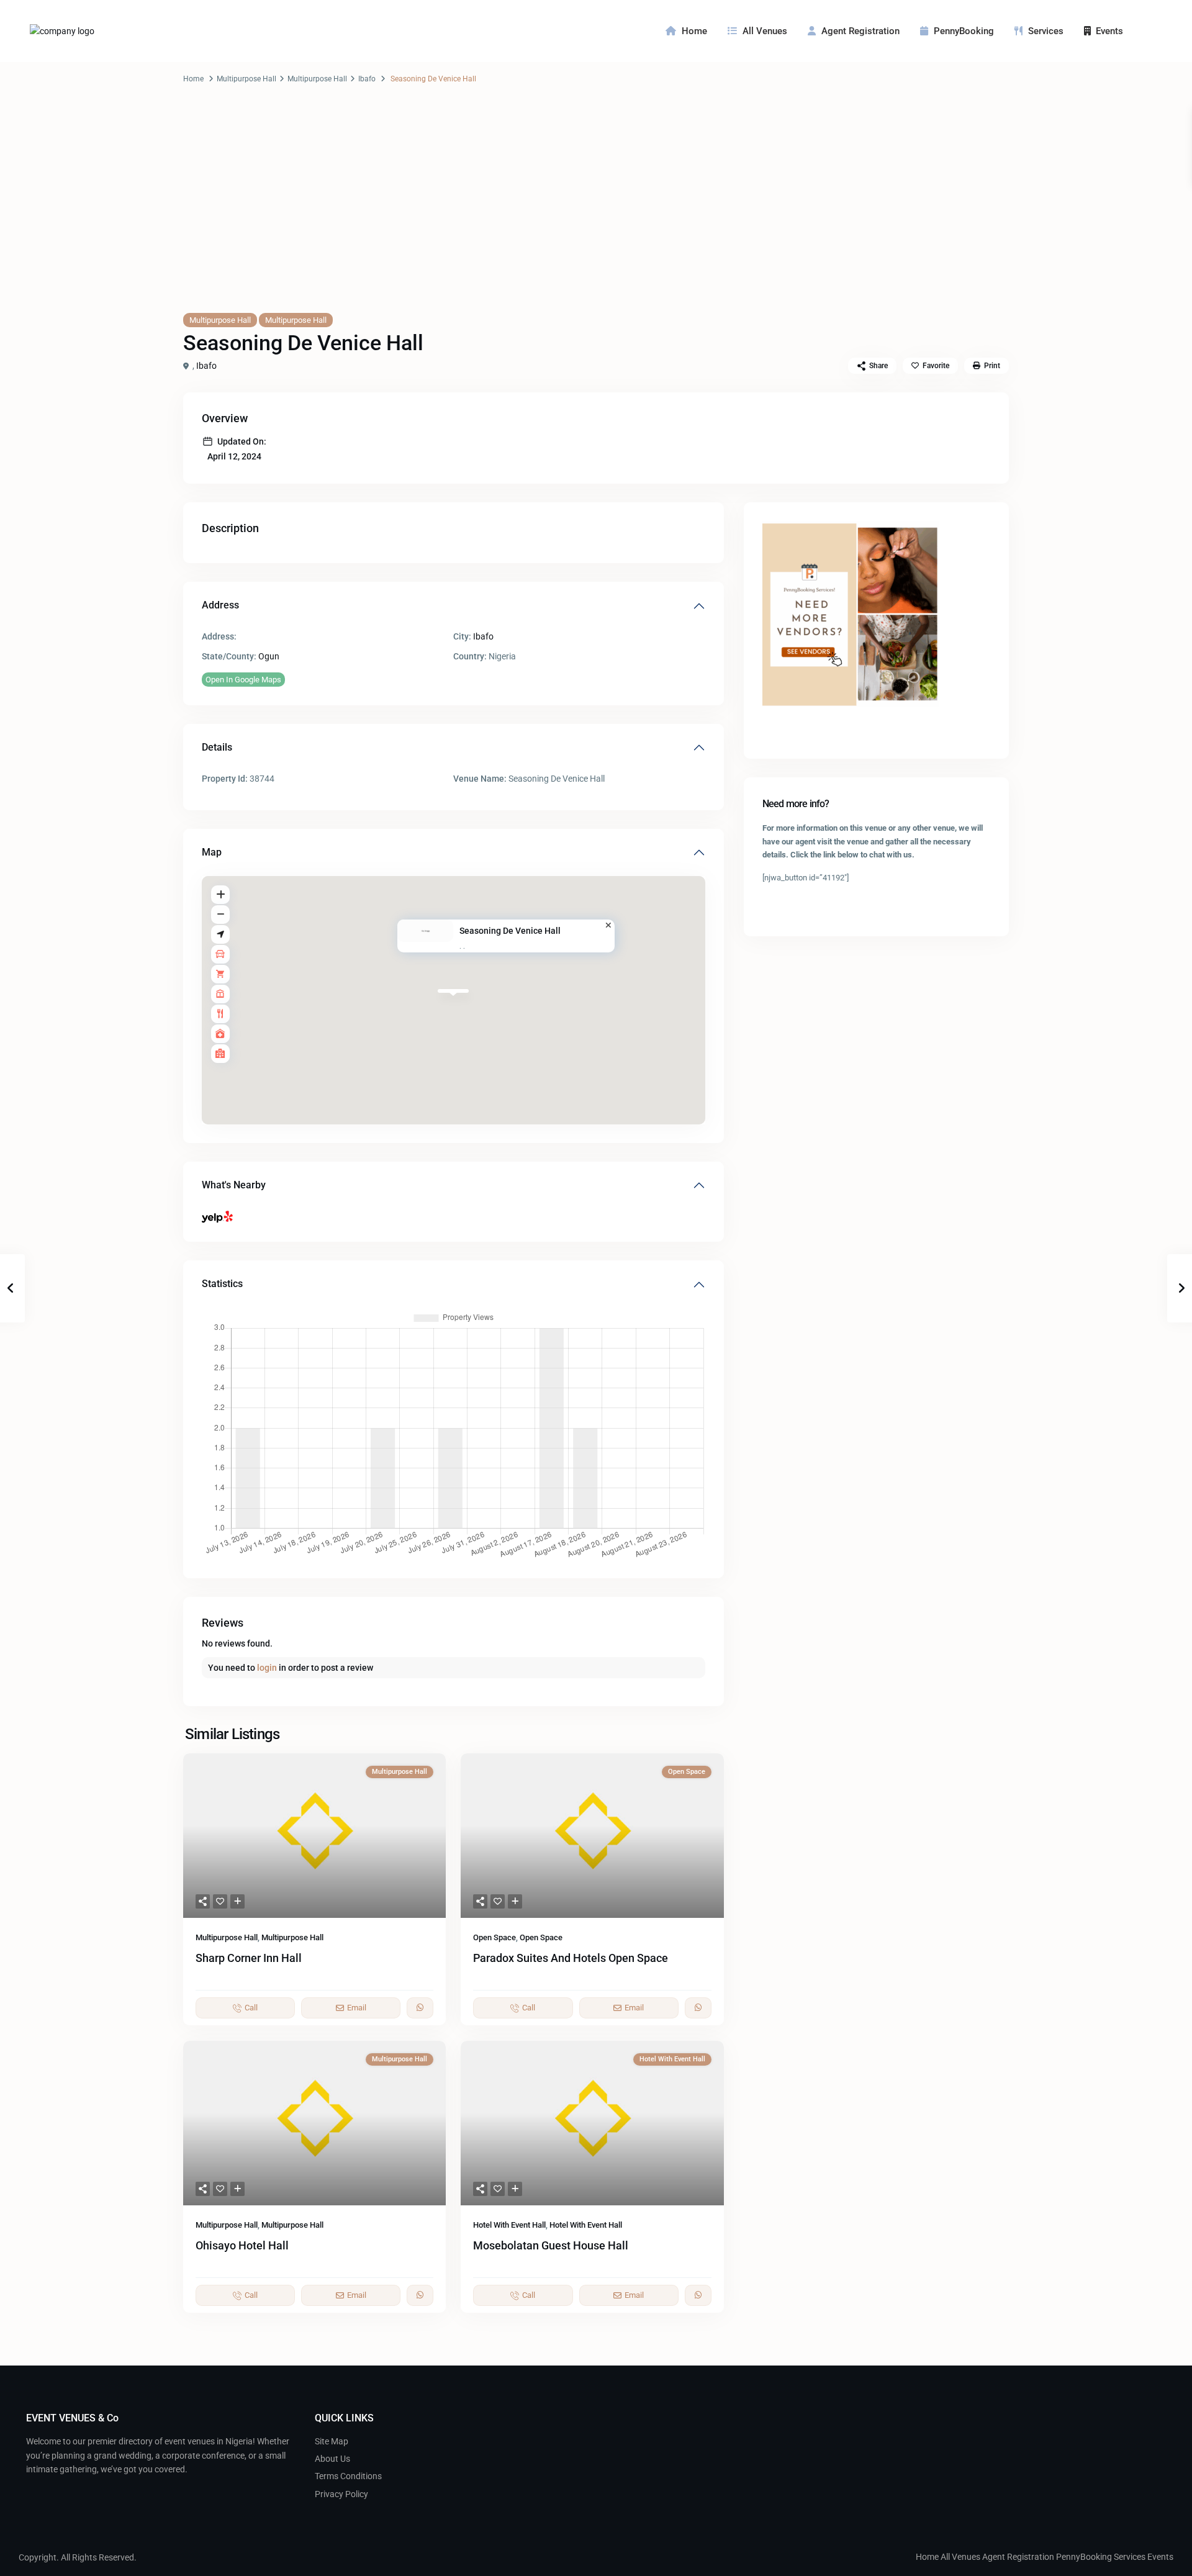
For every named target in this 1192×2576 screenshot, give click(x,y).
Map (212, 852)
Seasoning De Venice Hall (510, 931)
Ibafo (367, 79)
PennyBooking (964, 31)
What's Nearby (234, 1185)
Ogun (269, 656)
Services (1046, 31)
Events (1109, 31)
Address (220, 605)
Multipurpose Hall (246, 79)
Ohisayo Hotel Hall (242, 2245)
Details (217, 747)
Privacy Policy (341, 2494)
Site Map (332, 2441)
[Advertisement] (596, 210)
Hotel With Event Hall (509, 2225)
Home (694, 31)
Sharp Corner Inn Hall (249, 1958)
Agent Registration (860, 31)
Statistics (222, 1284)
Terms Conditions (348, 2476)
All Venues (765, 31)
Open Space (494, 1937)
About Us (332, 2459)
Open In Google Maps (243, 680)
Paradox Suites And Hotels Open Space (571, 1958)
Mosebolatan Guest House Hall (551, 2245)
